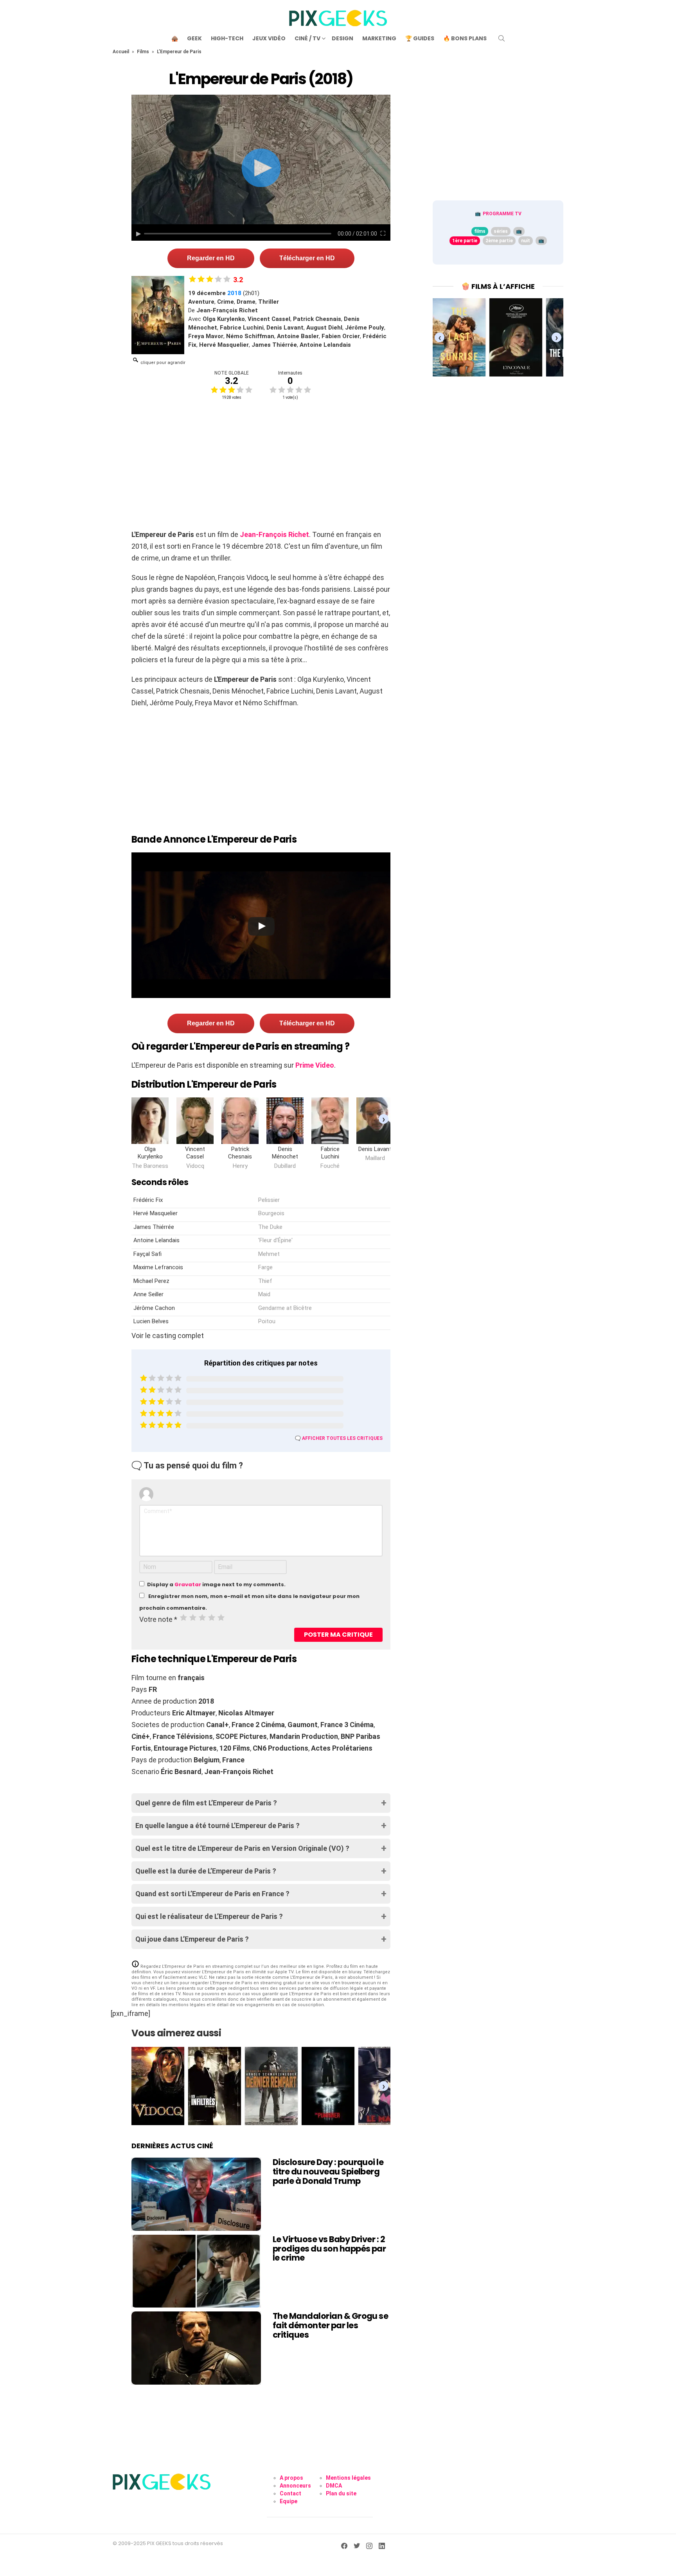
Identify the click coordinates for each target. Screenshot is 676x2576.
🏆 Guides (420, 38)
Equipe (289, 2501)
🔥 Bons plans (465, 38)
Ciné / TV (307, 38)
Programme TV (502, 214)
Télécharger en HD (307, 258)
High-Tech (227, 38)
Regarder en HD (211, 258)
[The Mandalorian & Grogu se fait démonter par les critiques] (196, 2348)
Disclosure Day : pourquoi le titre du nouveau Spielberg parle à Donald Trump (328, 2171)
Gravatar (188, 1584)
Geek (194, 38)
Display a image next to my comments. (216, 1584)
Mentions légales (348, 2478)
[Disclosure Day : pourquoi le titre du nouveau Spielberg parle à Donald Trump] (196, 2194)
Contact (290, 2493)
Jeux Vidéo (269, 38)
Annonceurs (295, 2486)
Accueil (121, 52)
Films (143, 52)
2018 (234, 293)
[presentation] (384, 1119)
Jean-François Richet (274, 534)
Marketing (379, 38)
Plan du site (341, 2493)
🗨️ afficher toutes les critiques (339, 1438)
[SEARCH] (502, 38)
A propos (291, 2478)
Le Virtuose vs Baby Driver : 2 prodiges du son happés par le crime (329, 2248)
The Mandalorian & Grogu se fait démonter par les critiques (330, 2325)
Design (342, 38)
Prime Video (315, 1065)
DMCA (334, 2486)
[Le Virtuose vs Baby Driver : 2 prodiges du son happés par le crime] (196, 2271)
